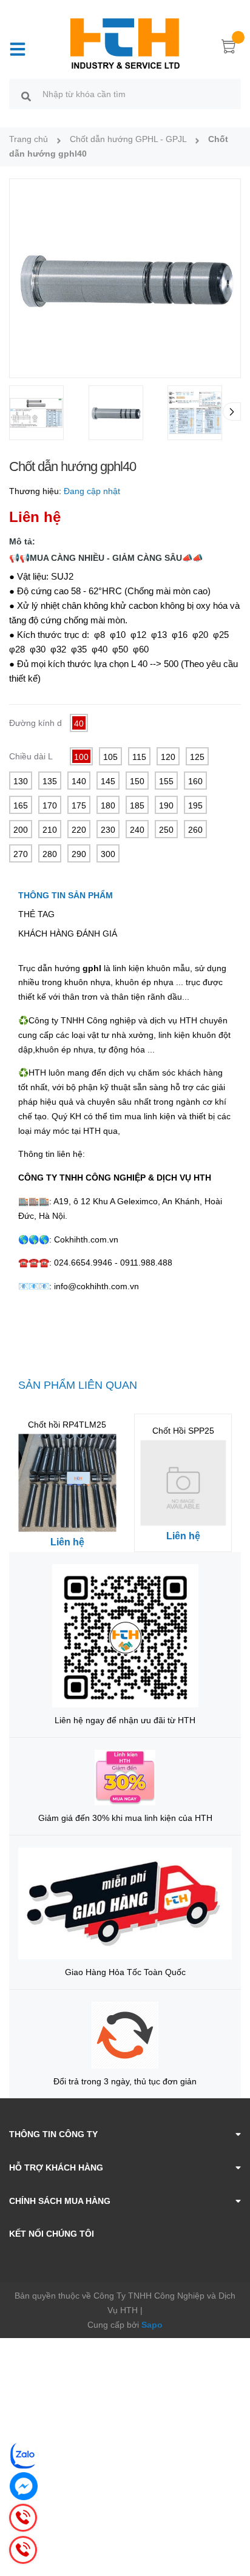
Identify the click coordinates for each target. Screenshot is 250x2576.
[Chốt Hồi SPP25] (183, 1483)
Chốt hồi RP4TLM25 (67, 1425)
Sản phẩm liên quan (78, 1385)
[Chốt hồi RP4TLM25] (67, 1483)
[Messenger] (24, 2486)
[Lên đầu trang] (232, 2518)
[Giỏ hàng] (229, 49)
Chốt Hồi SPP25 (183, 1431)
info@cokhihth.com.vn (96, 1286)
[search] (26, 96)
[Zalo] (24, 2455)
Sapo (152, 2325)
